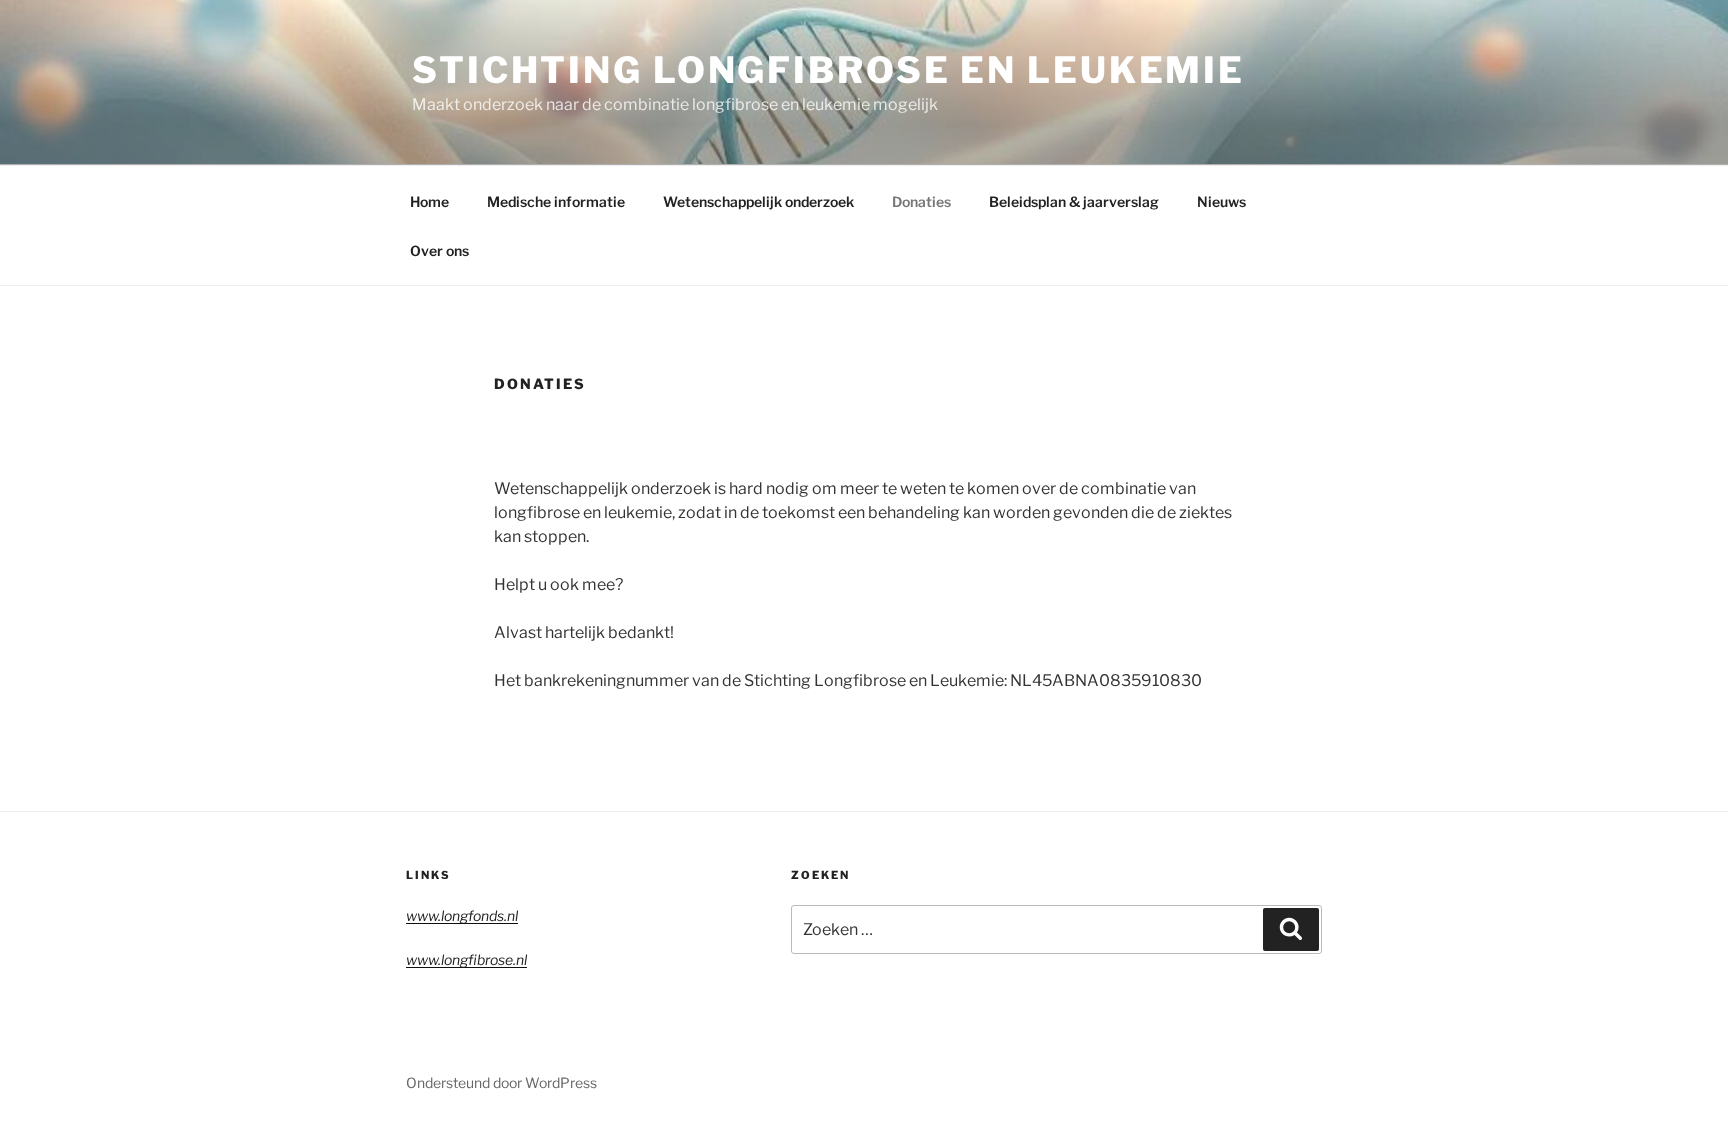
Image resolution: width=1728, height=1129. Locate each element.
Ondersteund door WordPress (501, 1082)
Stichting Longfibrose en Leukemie (828, 70)
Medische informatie (556, 201)
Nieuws (1221, 201)
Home (429, 201)
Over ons (439, 250)
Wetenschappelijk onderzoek (758, 201)
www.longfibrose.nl (466, 959)
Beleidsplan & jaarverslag (1074, 201)
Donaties (921, 201)
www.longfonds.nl (462, 915)
